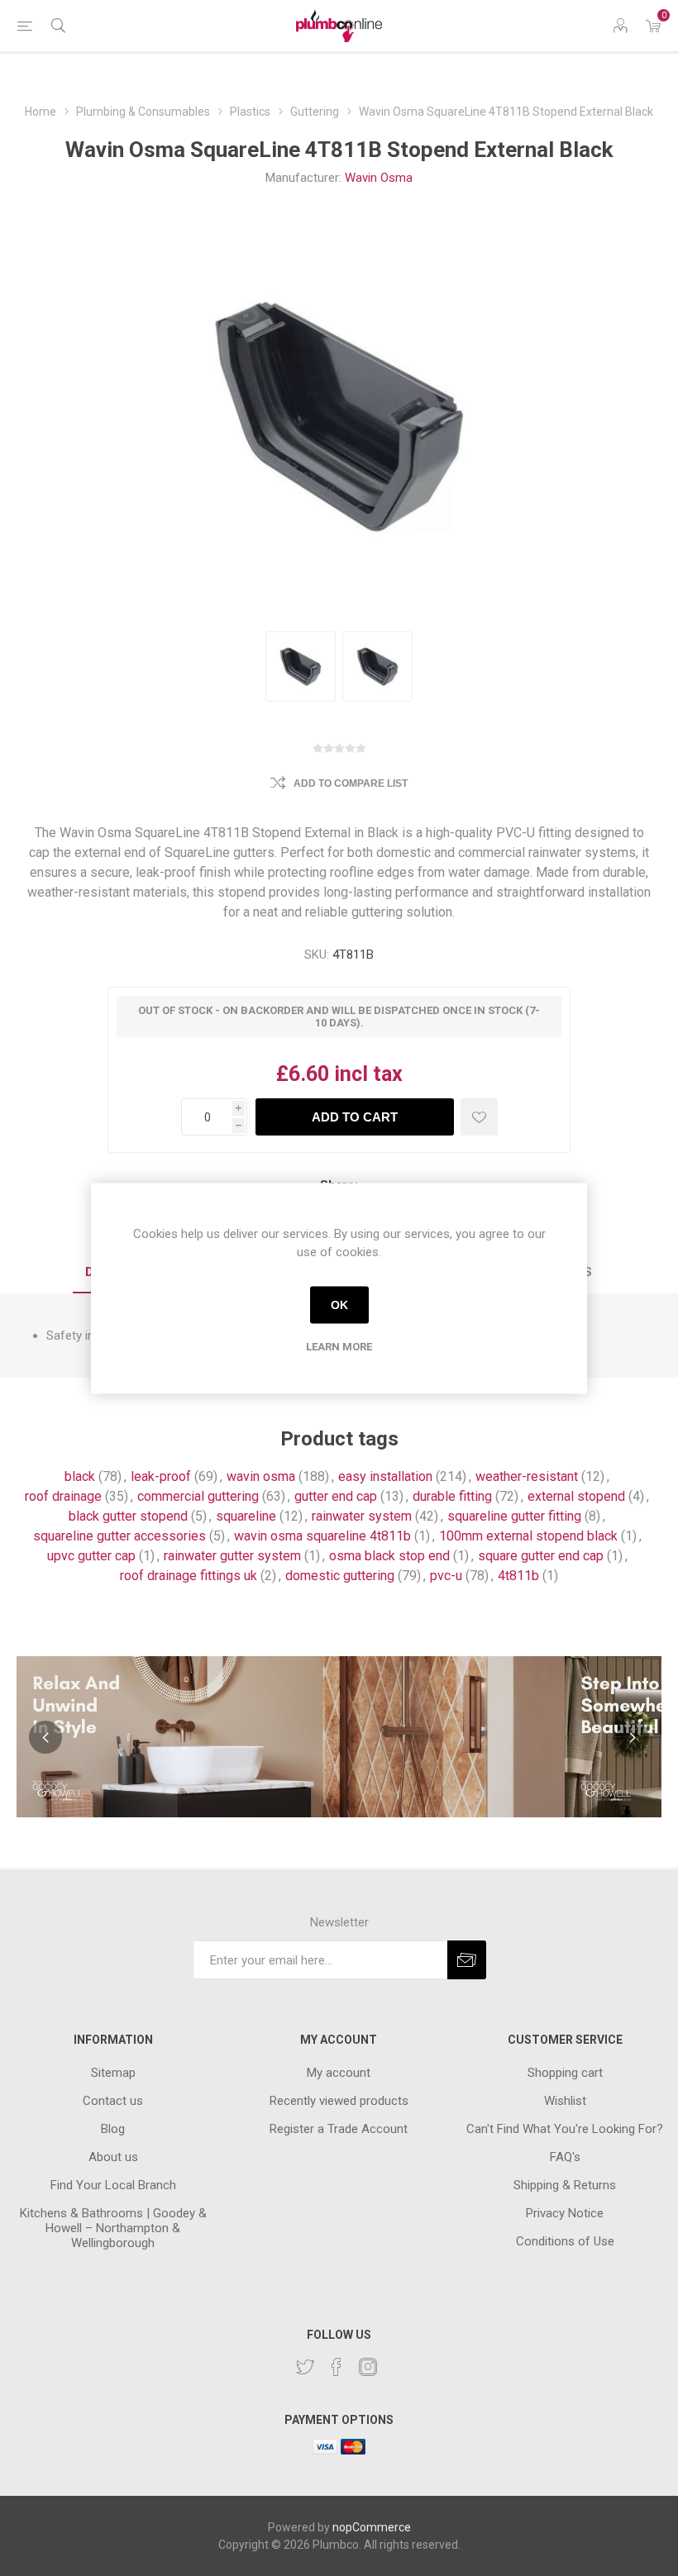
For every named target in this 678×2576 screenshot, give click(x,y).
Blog (113, 2129)
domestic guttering (340, 1576)
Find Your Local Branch (113, 2185)
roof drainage (63, 1496)
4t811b (518, 1576)
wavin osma (261, 1476)
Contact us (113, 2101)
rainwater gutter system (232, 1556)
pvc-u (446, 1576)
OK (339, 1305)
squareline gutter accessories (119, 1536)
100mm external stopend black (528, 1536)
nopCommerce (372, 2527)
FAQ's (565, 2157)
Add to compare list (351, 783)
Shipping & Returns (565, 2185)
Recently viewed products (339, 2101)
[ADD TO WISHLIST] (479, 1117)
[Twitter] (305, 2367)
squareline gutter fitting (514, 1516)
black (80, 1476)
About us (113, 2157)
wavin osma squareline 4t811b (322, 1536)
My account (339, 2073)
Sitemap (113, 2073)
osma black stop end (389, 1556)
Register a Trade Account (339, 2129)
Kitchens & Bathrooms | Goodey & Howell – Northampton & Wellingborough (113, 2228)
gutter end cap (336, 1496)
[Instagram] (368, 2367)
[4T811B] (301, 667)
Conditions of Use (565, 2241)
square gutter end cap (541, 1556)
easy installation (385, 1476)
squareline (246, 1516)
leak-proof (161, 1476)
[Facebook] (337, 2367)
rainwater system (362, 1516)
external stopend (576, 1496)
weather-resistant (527, 1476)
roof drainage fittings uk (189, 1576)
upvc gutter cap (91, 1556)
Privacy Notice (565, 2213)
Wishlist (565, 2101)
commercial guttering (198, 1496)
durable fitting (452, 1496)
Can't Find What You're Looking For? (565, 2129)
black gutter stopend (128, 1516)
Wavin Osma (379, 178)
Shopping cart (565, 2073)
